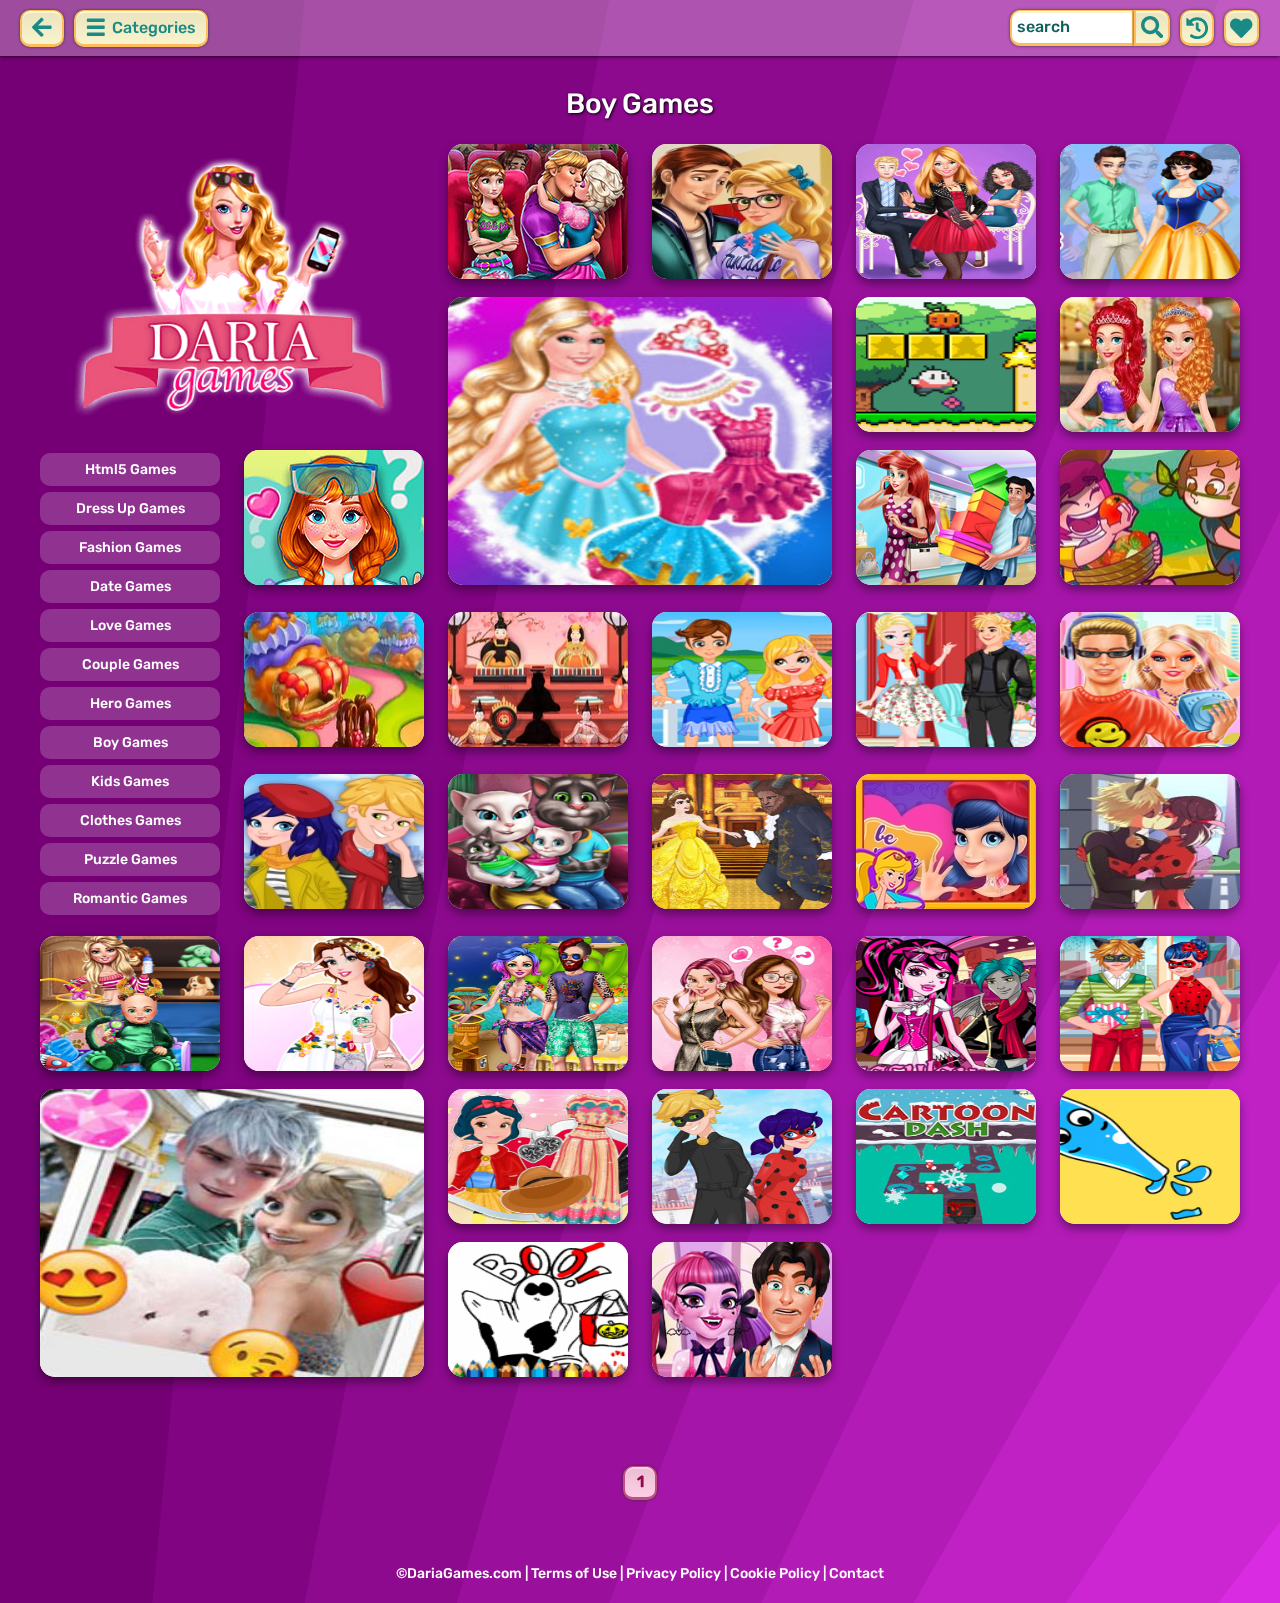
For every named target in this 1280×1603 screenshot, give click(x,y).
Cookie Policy (775, 1573)
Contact (856, 1573)
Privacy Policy (673, 1573)
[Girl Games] (232, 288)
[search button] (1152, 28)
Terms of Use (574, 1573)
